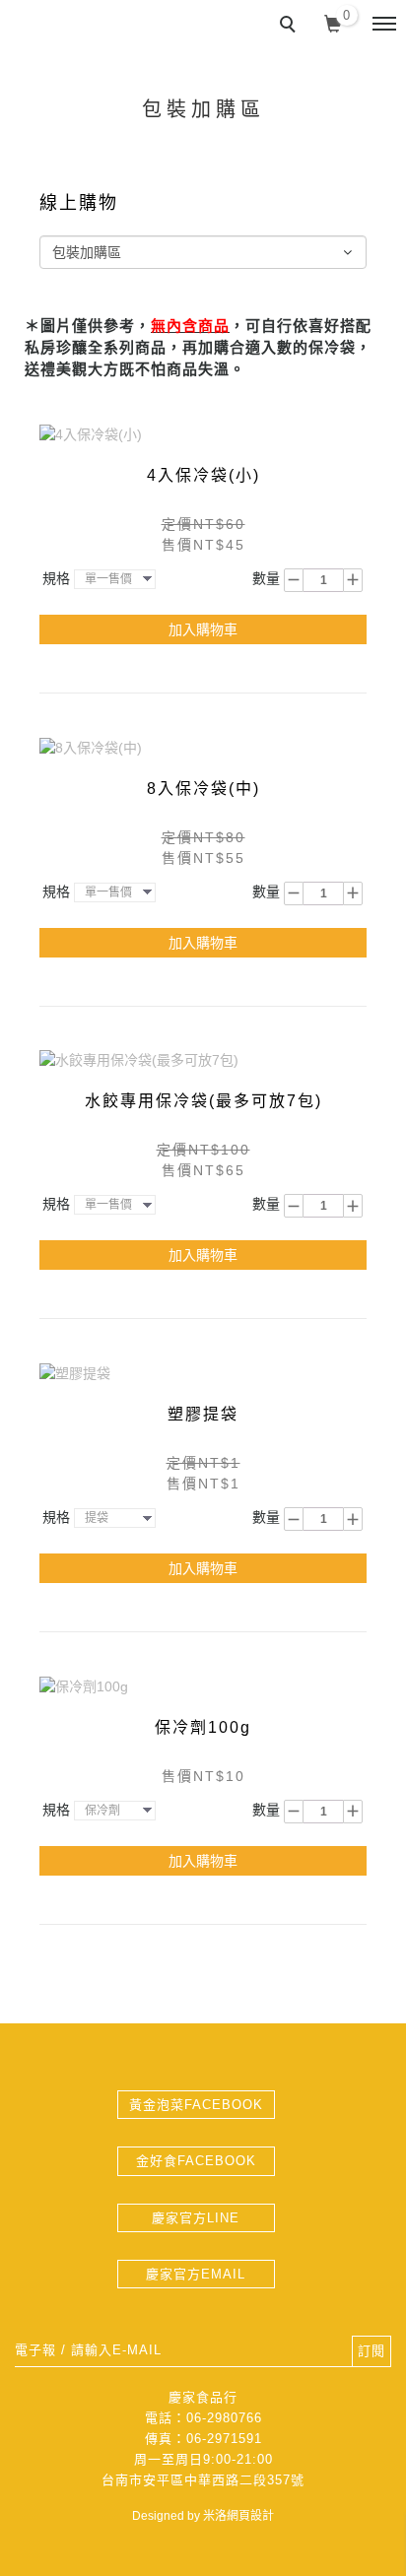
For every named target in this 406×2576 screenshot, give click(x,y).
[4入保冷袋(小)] (91, 433)
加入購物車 (203, 629)
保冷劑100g (203, 1727)
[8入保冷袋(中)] (91, 747)
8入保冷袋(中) (203, 789)
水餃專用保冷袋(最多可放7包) (203, 1101)
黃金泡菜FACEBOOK (196, 2105)
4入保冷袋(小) (203, 475)
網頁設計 (250, 2516)
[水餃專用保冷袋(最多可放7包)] (139, 1060)
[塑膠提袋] (75, 1372)
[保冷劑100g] (84, 1685)
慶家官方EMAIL (196, 2274)
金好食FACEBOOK (196, 2161)
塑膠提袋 (203, 1414)
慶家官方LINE (196, 2218)
